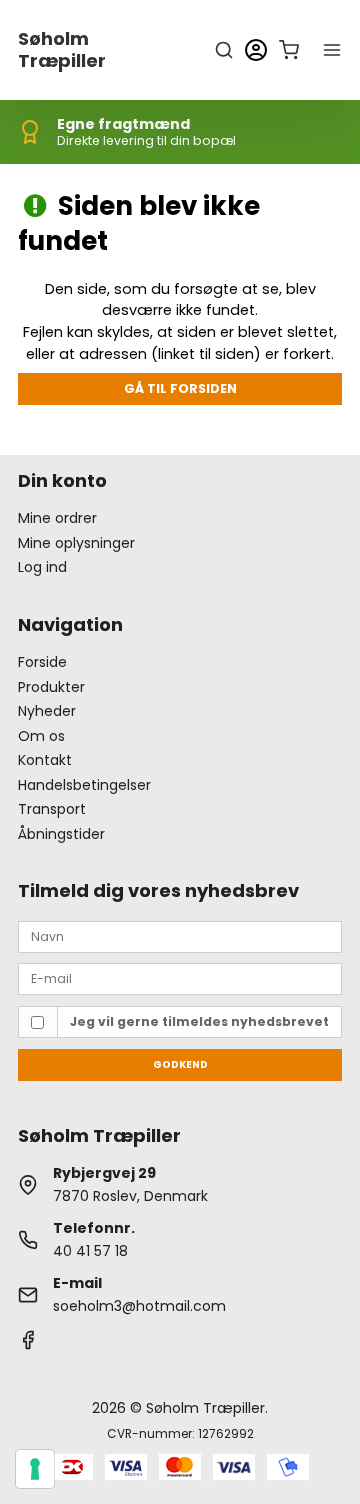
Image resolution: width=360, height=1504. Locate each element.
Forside (42, 662)
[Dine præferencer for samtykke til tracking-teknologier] (35, 1469)
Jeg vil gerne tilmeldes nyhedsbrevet (199, 1021)
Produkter (51, 687)
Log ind (42, 567)
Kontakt (45, 760)
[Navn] (180, 936)
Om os (41, 736)
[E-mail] (180, 978)
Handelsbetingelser (84, 785)
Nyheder (47, 711)
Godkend (180, 1064)
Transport (52, 809)
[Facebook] (28, 1345)
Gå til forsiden (180, 388)
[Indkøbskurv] (289, 50)
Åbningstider (61, 834)
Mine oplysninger (76, 543)
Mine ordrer (57, 518)
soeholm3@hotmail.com (139, 1306)
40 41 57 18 (90, 1251)
